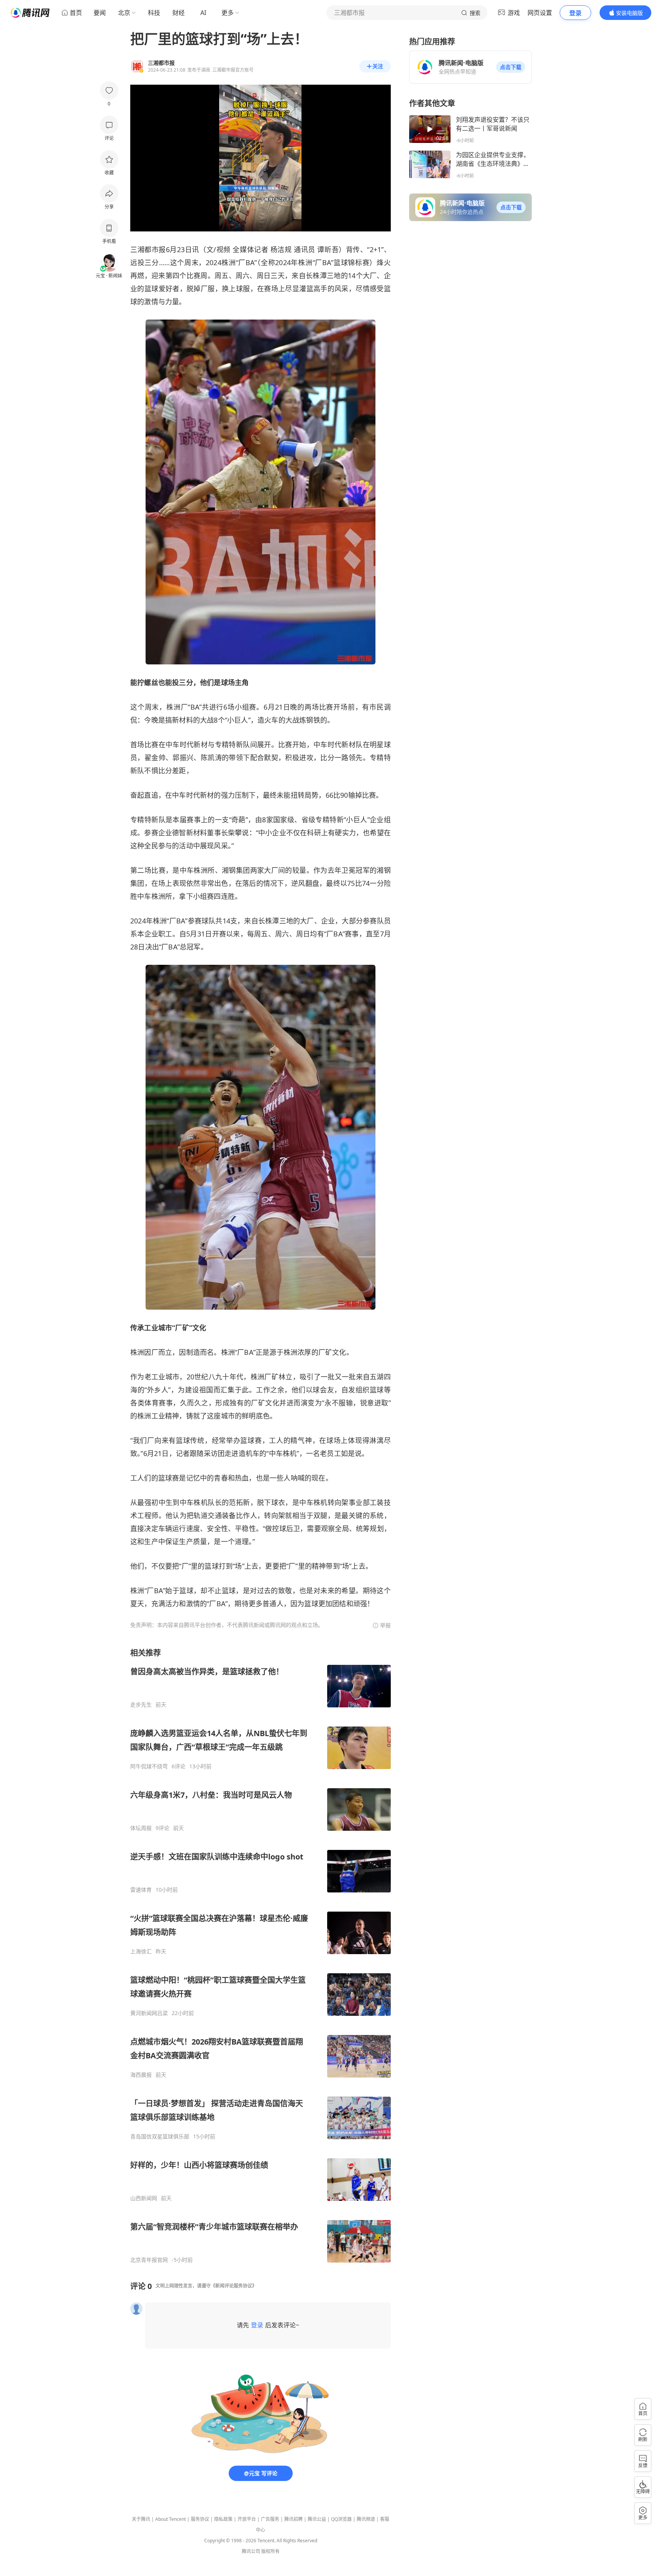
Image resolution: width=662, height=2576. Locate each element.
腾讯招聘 (293, 2519)
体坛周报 (141, 1828)
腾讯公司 (251, 2551)
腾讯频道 (366, 2519)
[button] (511, 67)
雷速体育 (141, 1890)
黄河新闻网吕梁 (149, 2013)
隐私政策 (223, 2519)
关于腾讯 (141, 2519)
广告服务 (270, 2519)
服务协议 (200, 2519)
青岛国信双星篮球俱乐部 (160, 2137)
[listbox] (261, 1955)
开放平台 (247, 2519)
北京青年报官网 (149, 2260)
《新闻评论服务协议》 (234, 2286)
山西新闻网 (144, 2198)
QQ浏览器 (341, 2519)
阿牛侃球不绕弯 (149, 1766)
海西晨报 (141, 2075)
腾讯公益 (317, 2519)
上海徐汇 (141, 1951)
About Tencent (170, 2519)
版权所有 (270, 2551)
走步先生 (141, 1705)
